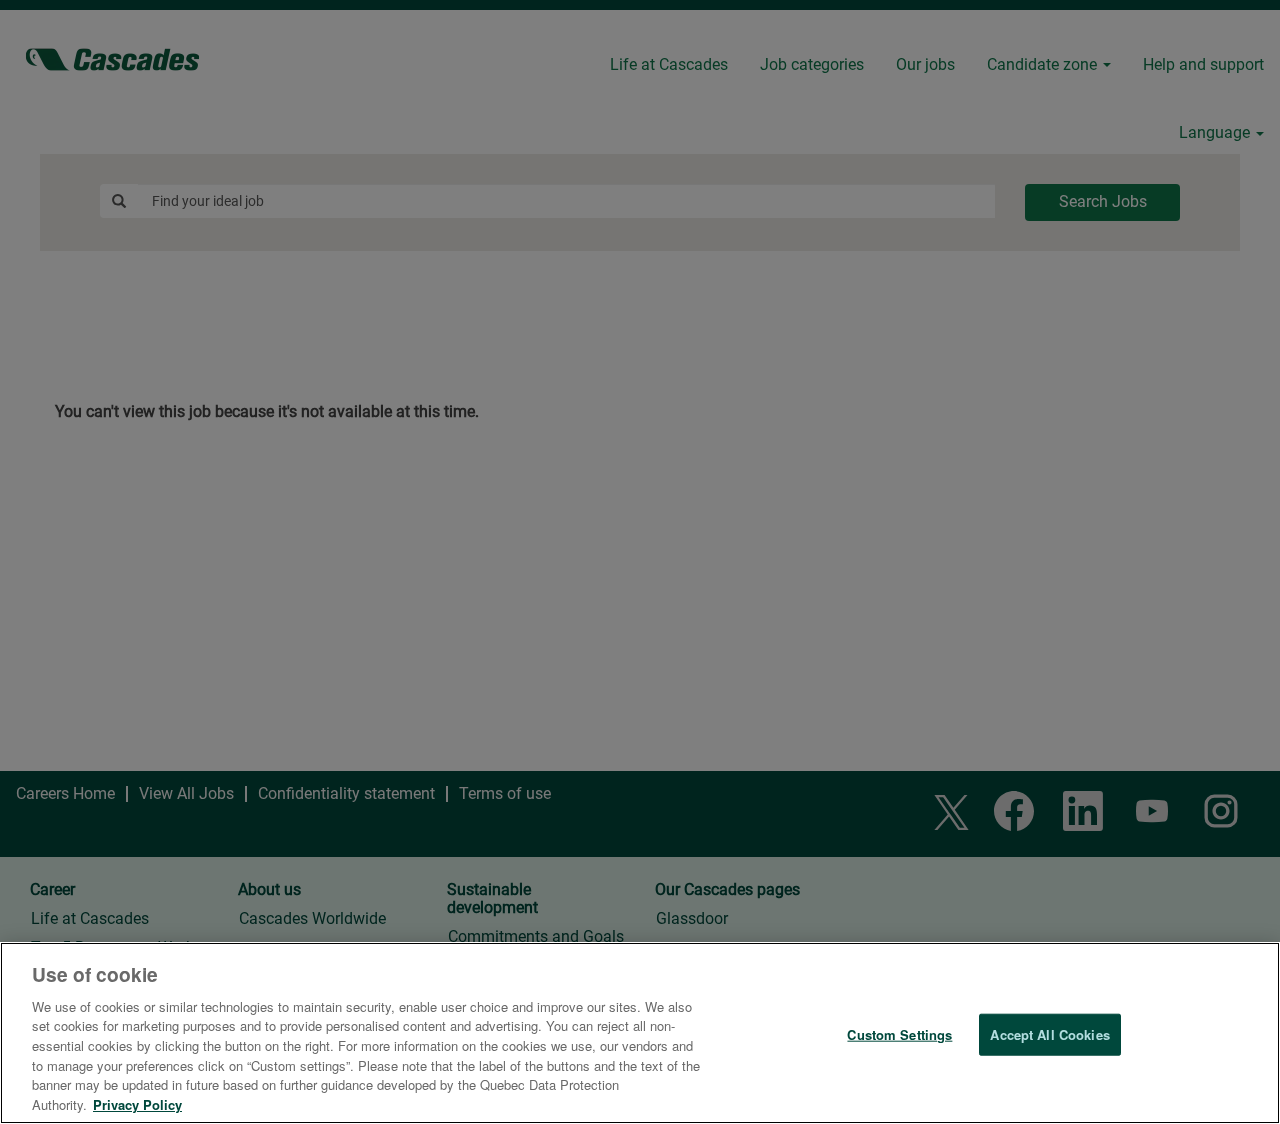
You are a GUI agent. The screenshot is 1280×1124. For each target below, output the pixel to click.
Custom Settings (899, 1034)
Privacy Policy (137, 1103)
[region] (640, 1033)
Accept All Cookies (1049, 1034)
